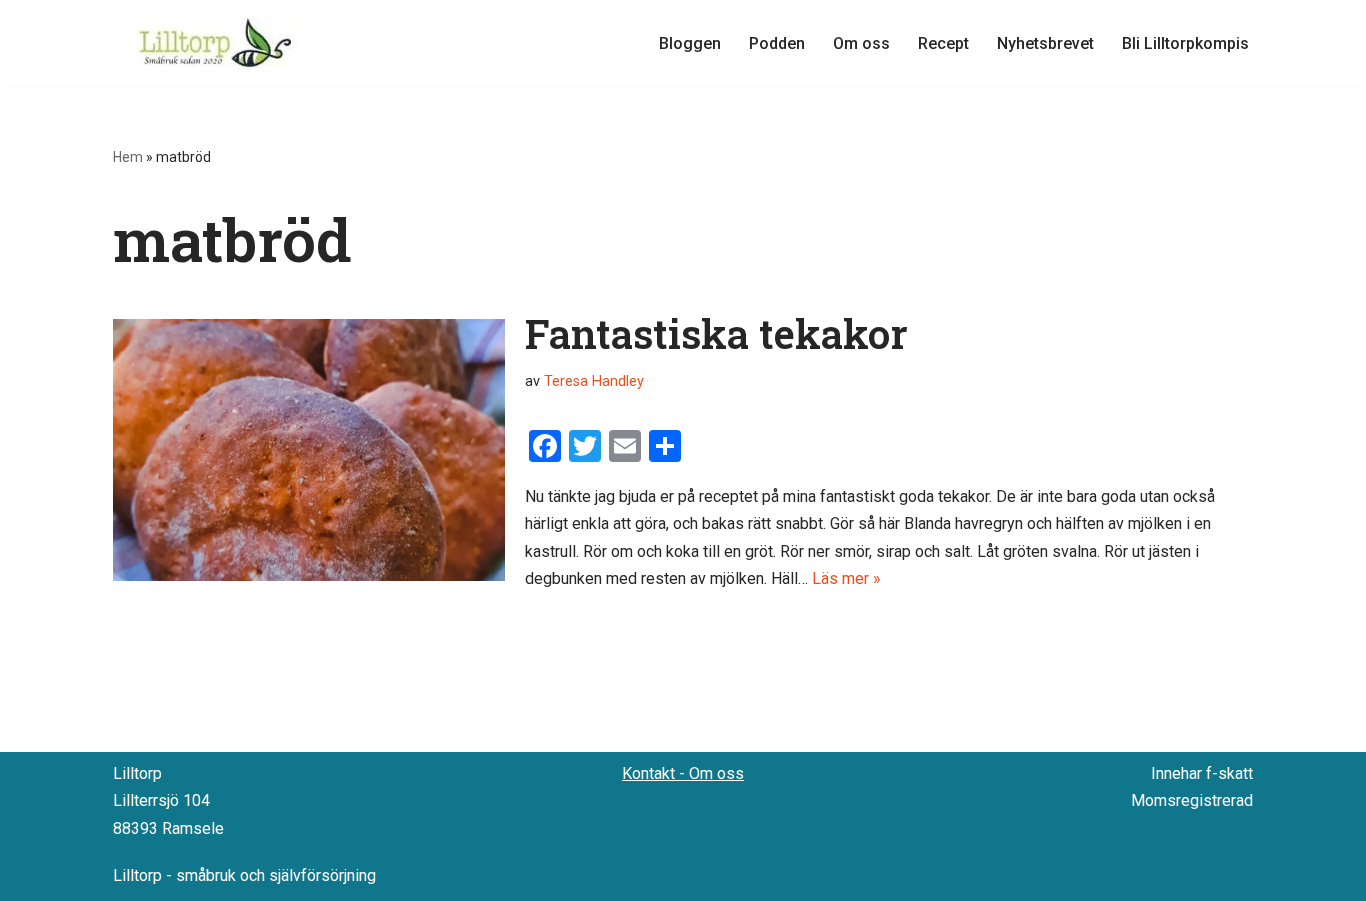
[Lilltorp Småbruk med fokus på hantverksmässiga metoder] (218, 43)
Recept (943, 43)
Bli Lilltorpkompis (1185, 43)
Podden (777, 43)
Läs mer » (846, 578)
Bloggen (690, 43)
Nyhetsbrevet (1045, 43)
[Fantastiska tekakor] (309, 449)
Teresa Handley (594, 381)
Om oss (861, 43)
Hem (128, 157)
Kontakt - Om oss (683, 773)
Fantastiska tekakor (716, 333)
